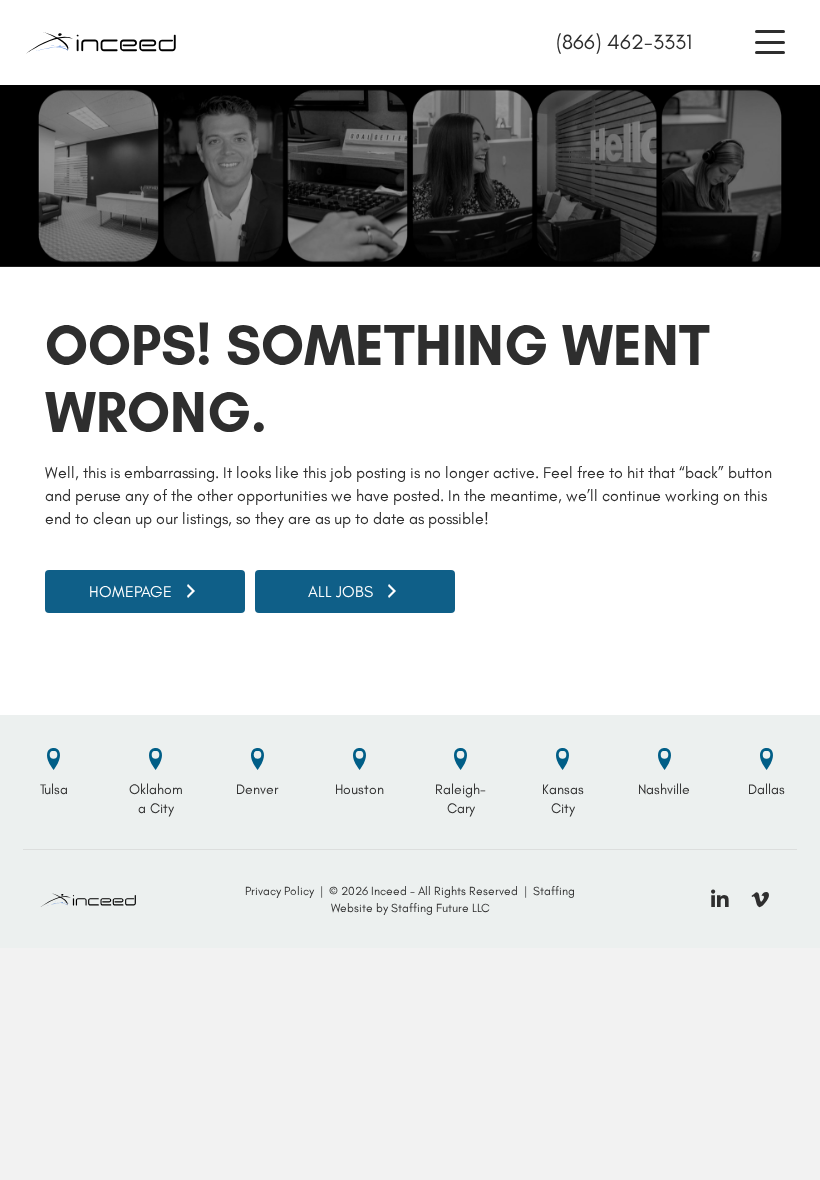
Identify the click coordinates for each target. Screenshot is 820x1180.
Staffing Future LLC (440, 908)
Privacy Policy (279, 891)
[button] (770, 42)
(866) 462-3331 (624, 41)
